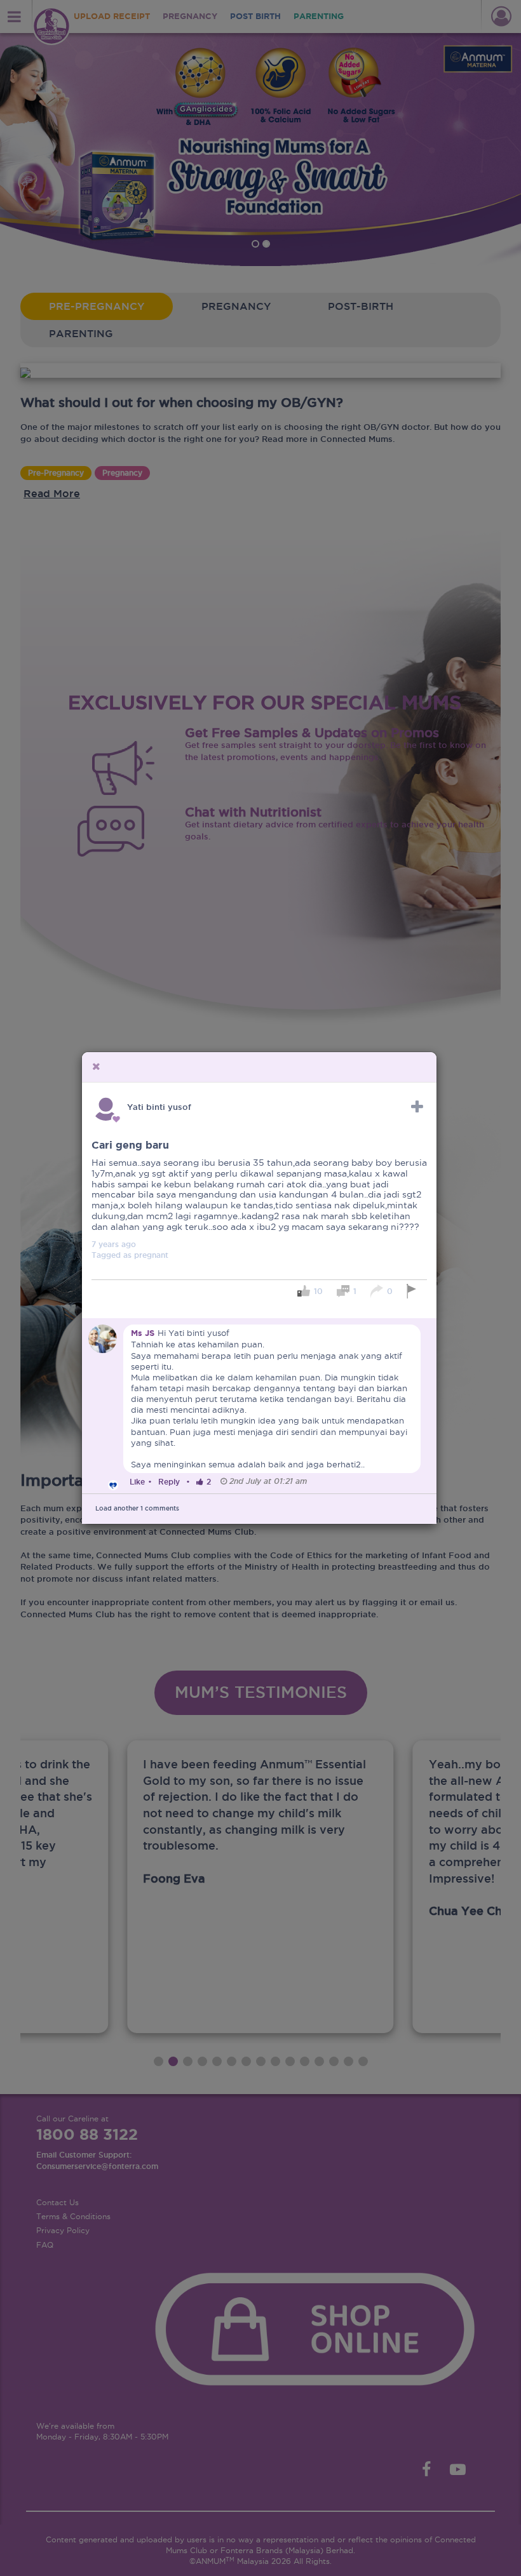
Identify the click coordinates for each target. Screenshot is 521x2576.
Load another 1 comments (137, 1508)
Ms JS (143, 1333)
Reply (169, 1482)
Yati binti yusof (159, 1107)
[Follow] (417, 1107)
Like (137, 1482)
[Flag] (413, 1291)
